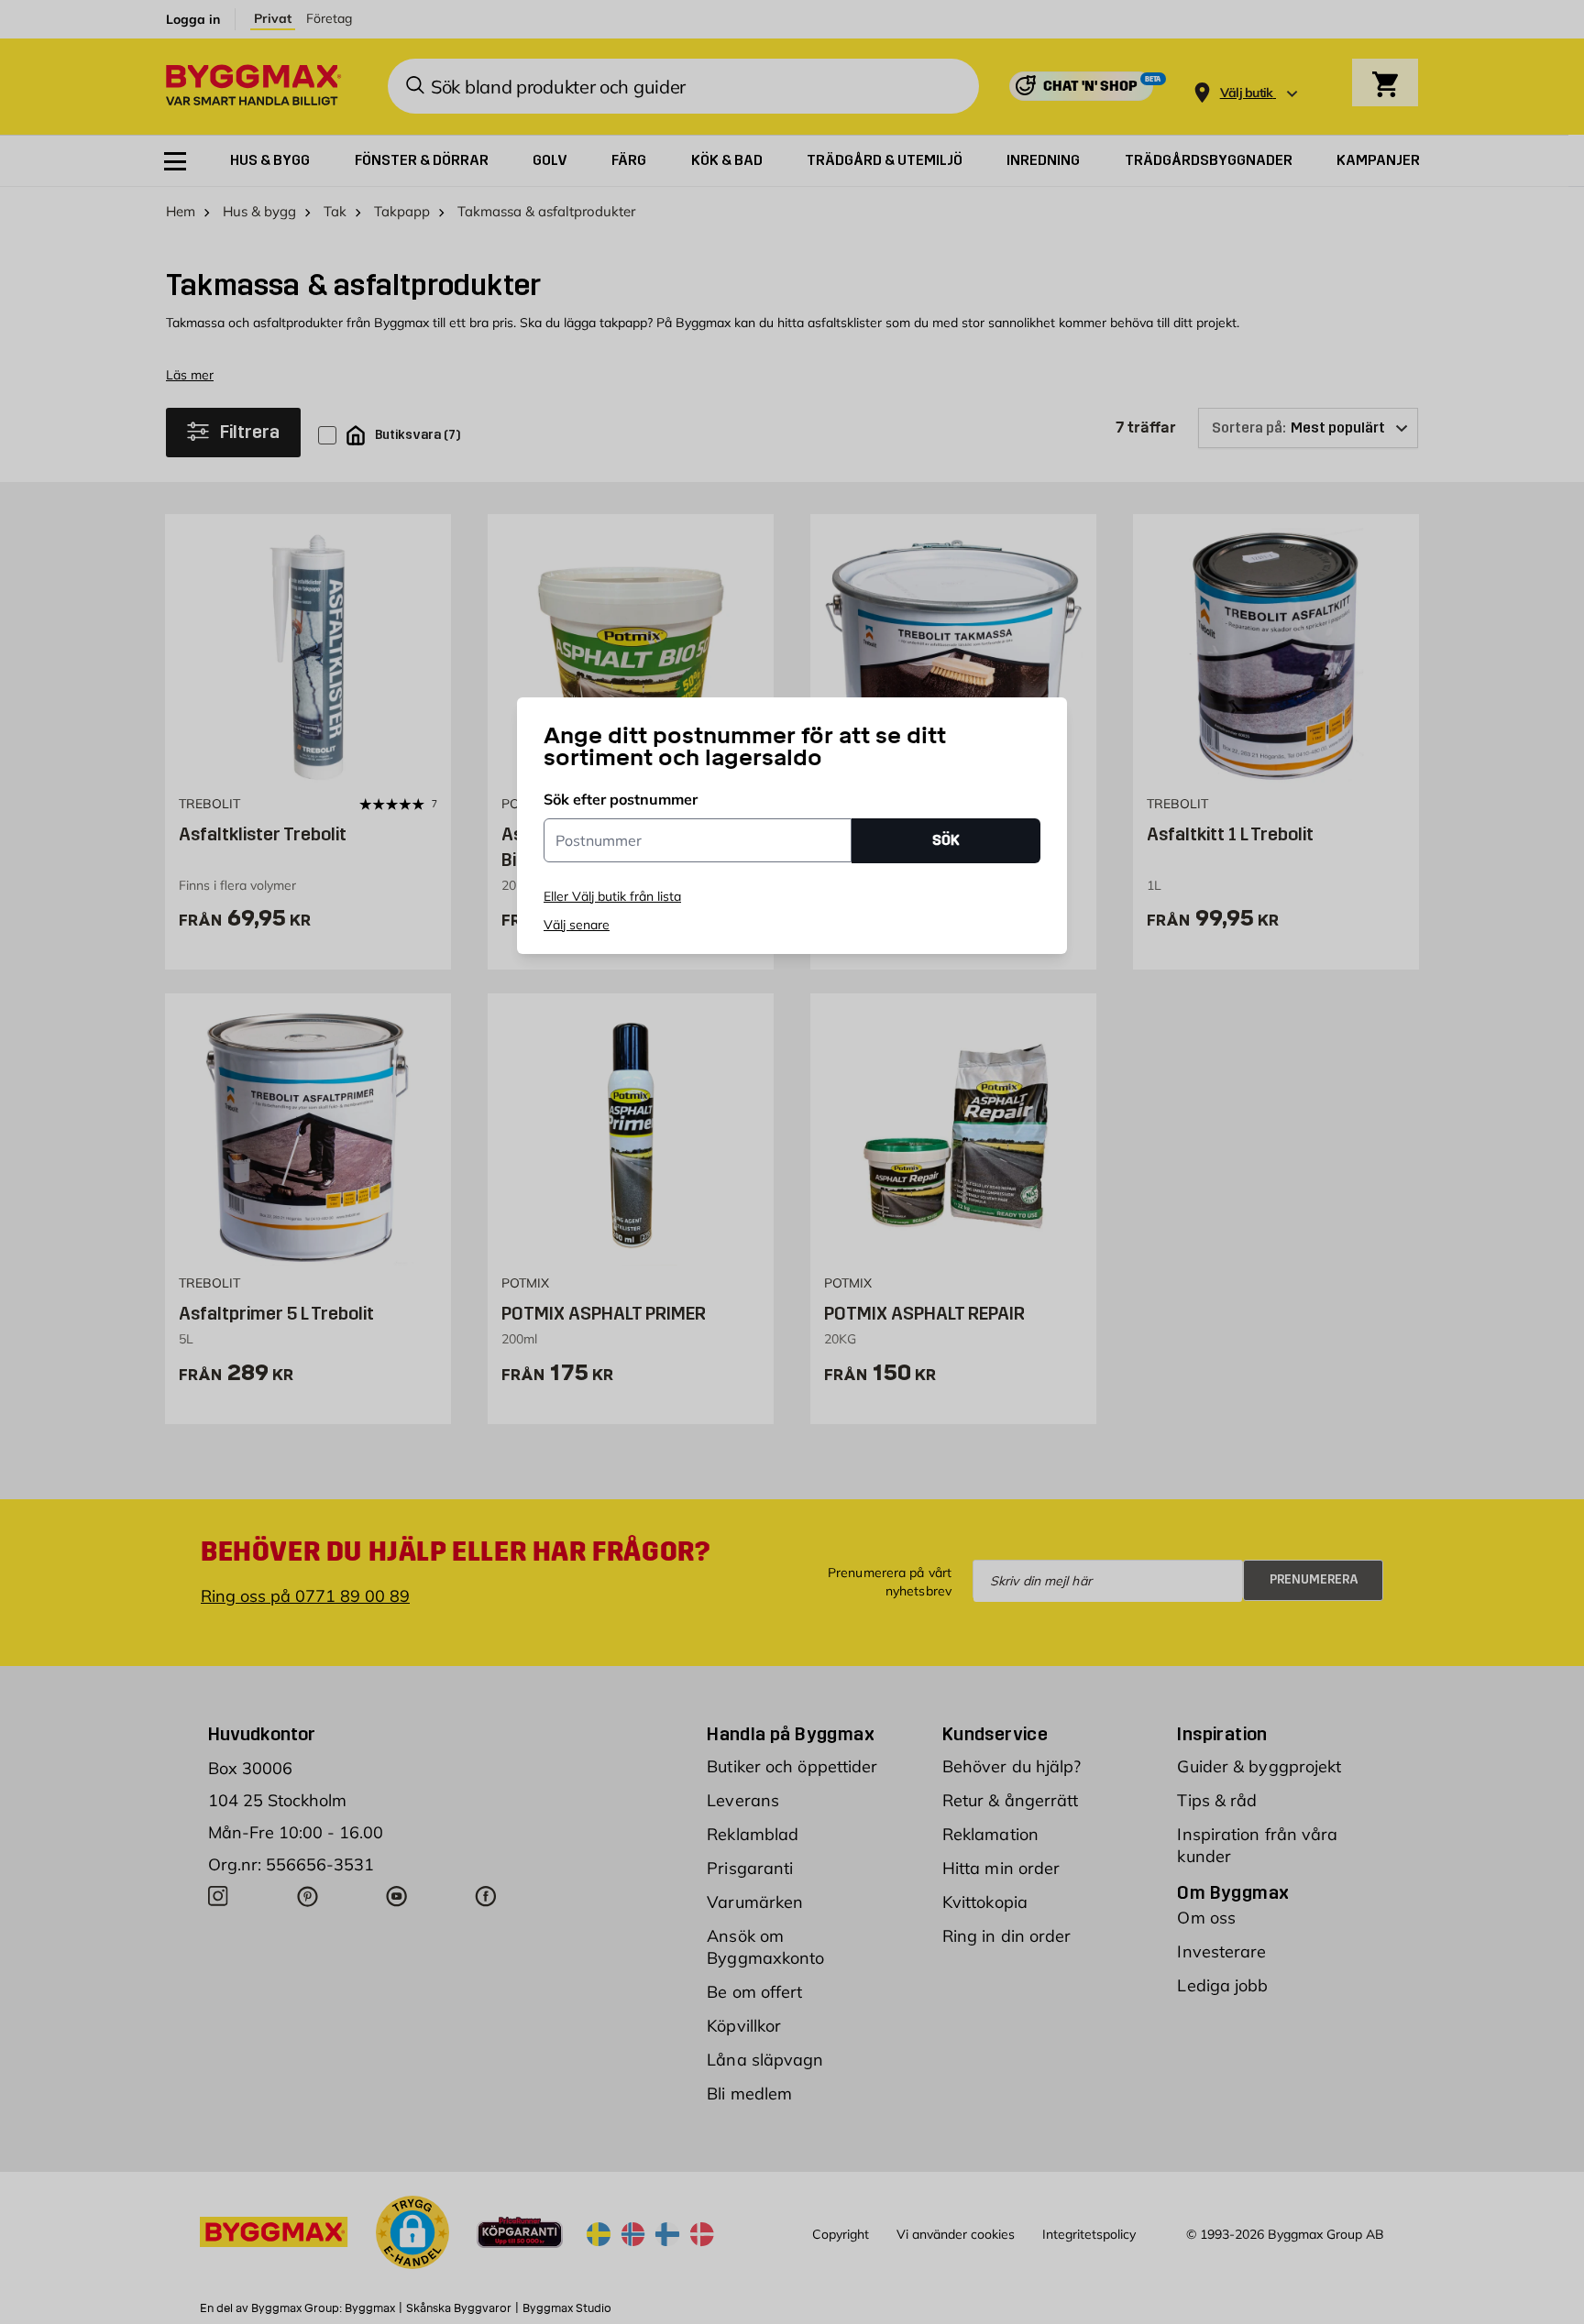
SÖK (946, 840)
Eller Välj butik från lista (612, 896)
